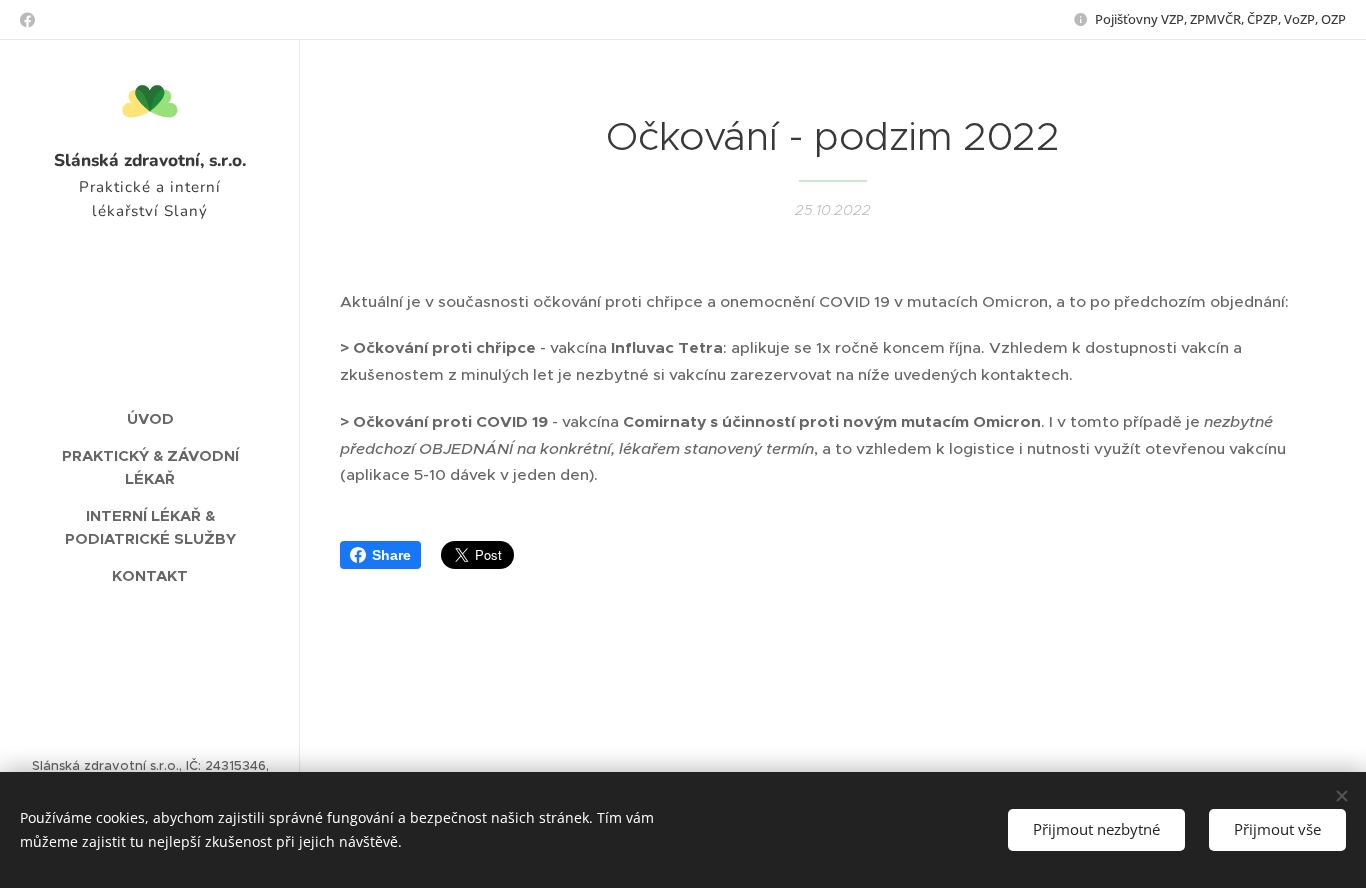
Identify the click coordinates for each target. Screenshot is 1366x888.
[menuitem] (150, 418)
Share (391, 555)
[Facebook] (27, 20)
